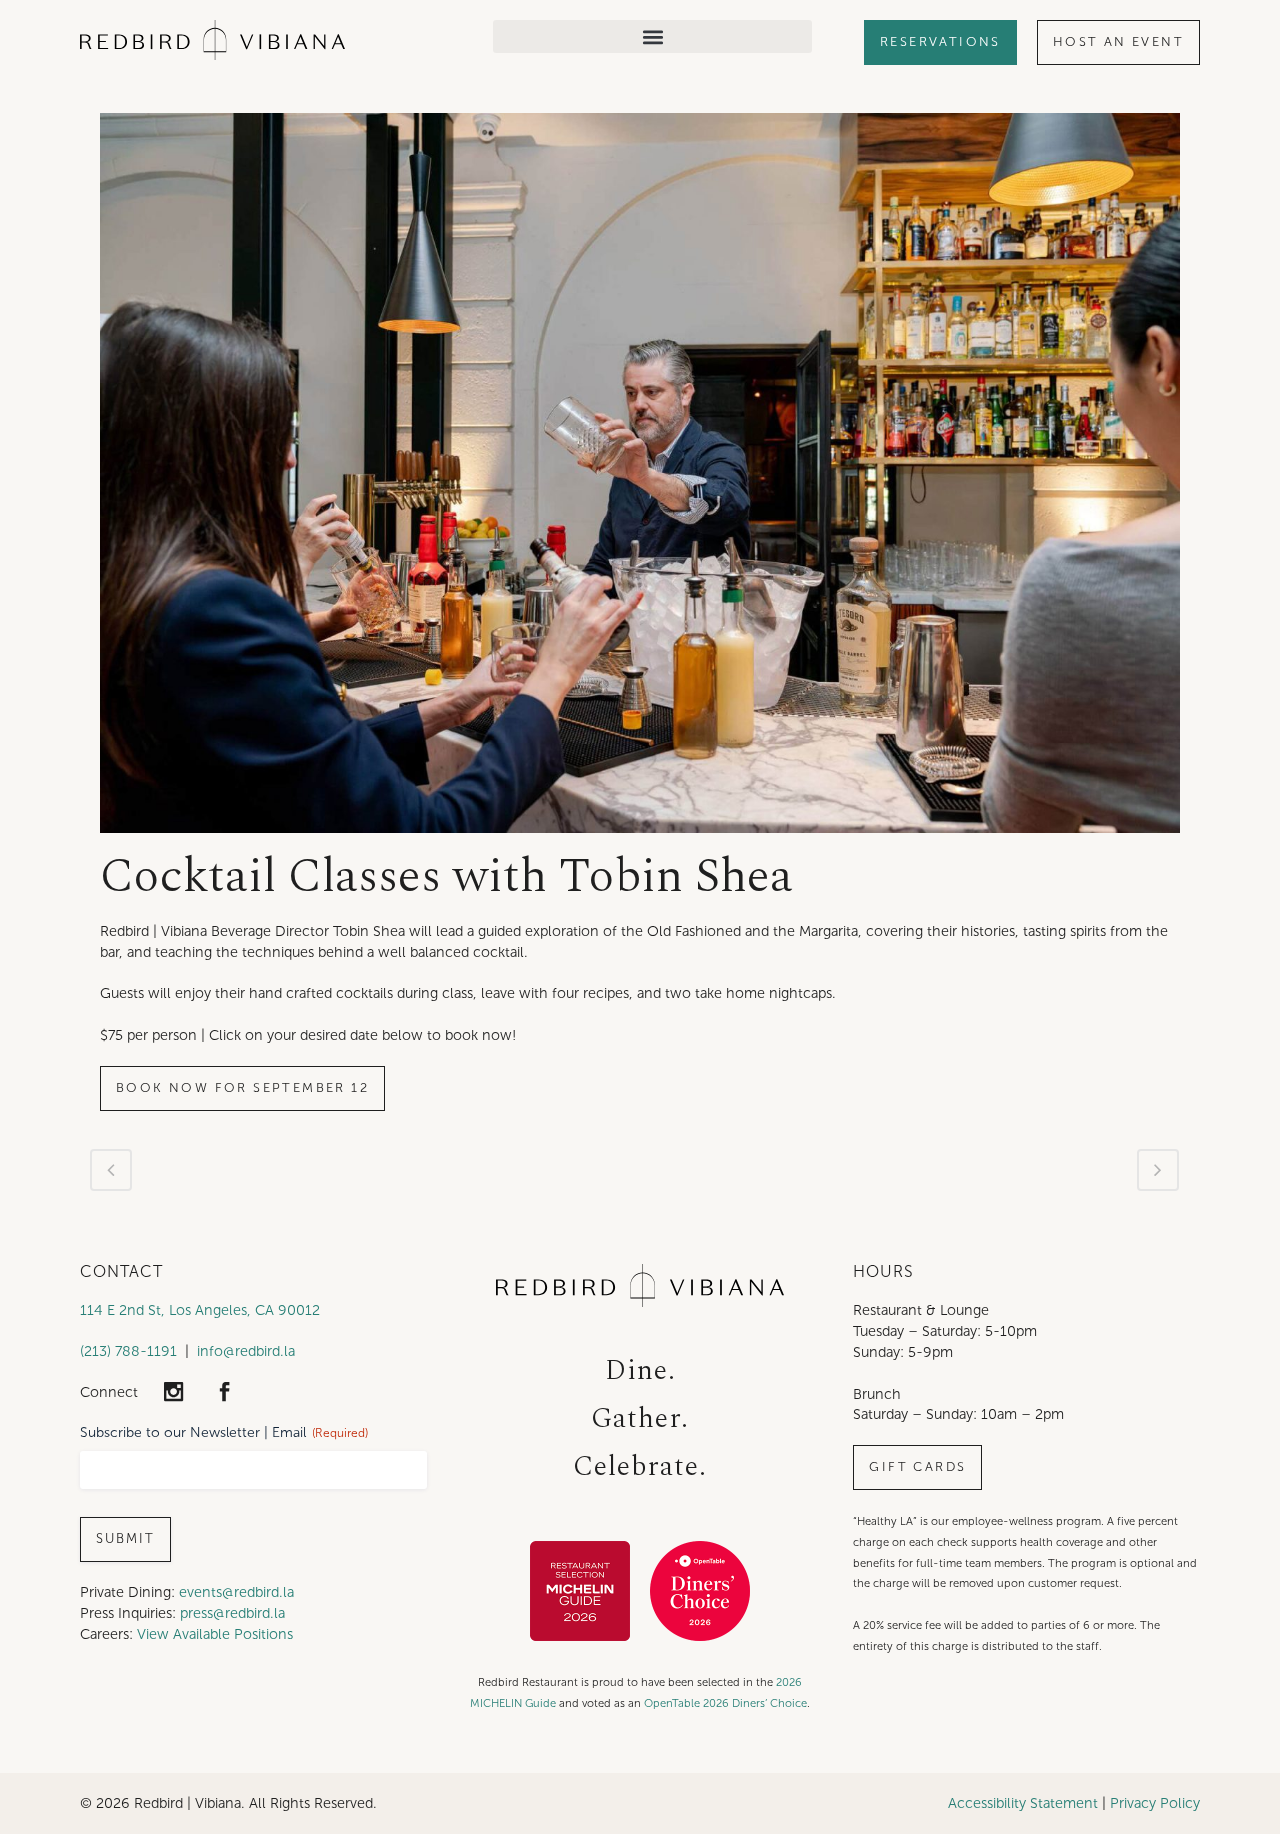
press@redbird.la (232, 1613)
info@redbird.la (246, 1351)
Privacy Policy (1155, 1803)
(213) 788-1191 (128, 1351)
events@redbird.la (236, 1592)
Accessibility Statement (1023, 1803)
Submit (125, 1539)
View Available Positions (215, 1634)
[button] (652, 36)
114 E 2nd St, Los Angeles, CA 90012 (200, 1310)
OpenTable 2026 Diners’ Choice (725, 1703)
